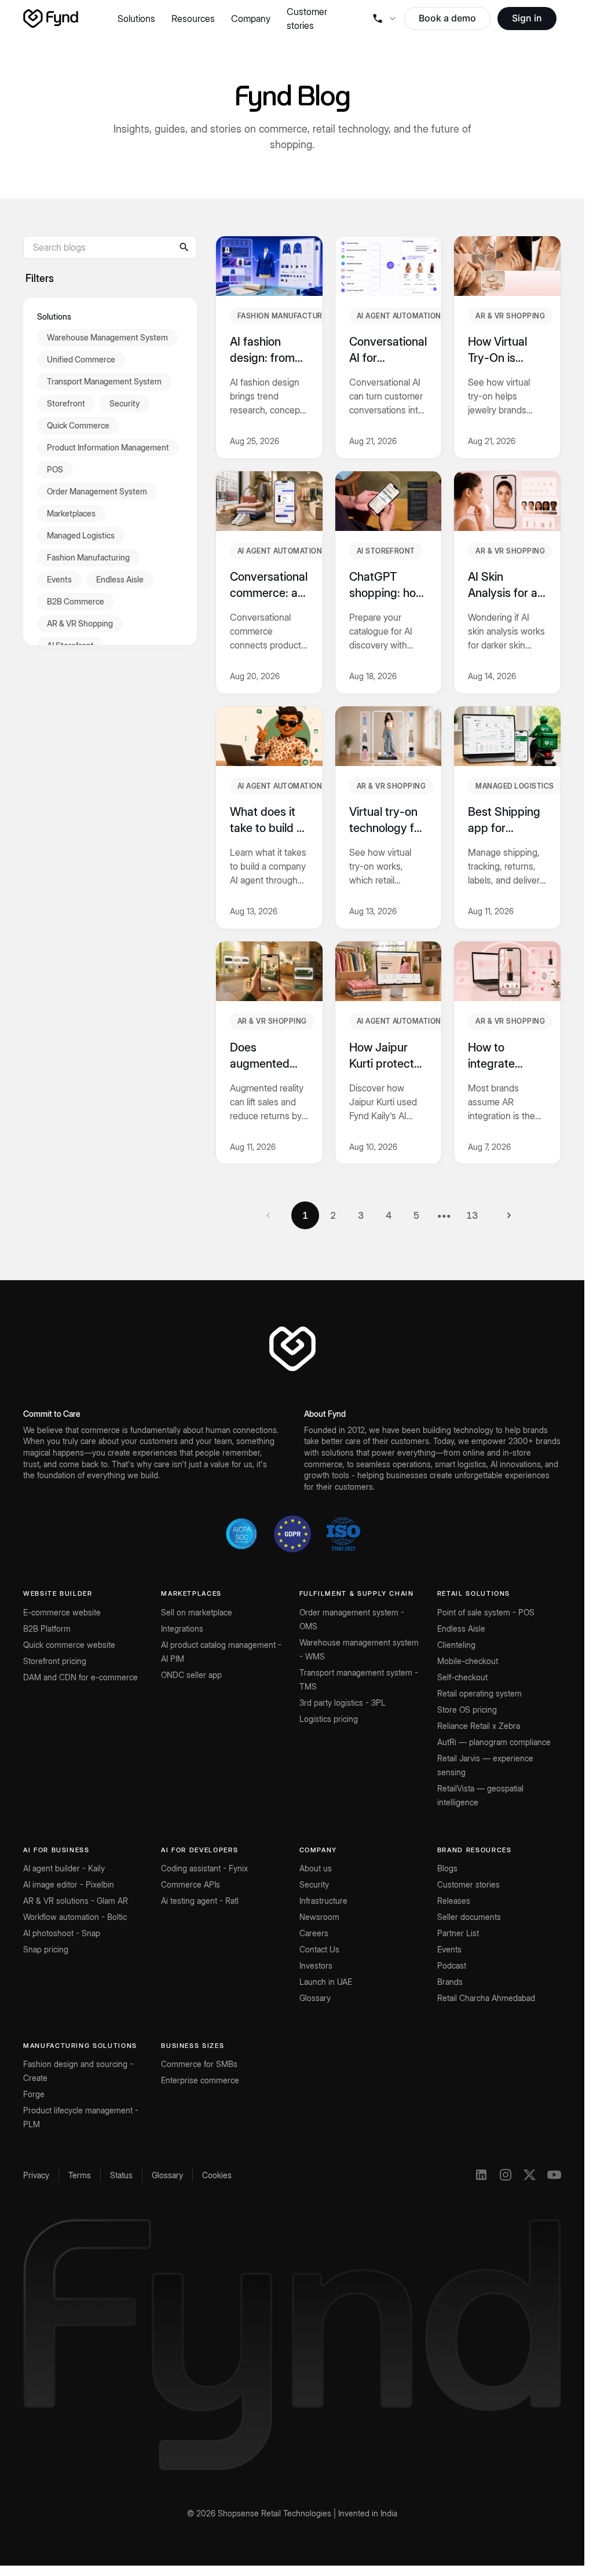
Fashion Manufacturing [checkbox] (88, 557)
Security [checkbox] (125, 403)
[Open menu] (384, 19)
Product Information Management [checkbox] (108, 447)
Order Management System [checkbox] (97, 491)
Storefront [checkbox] (66, 403)
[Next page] (509, 1215)
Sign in (527, 18)
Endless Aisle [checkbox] (120, 579)
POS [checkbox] (55, 469)
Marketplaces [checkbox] (71, 513)
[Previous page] (268, 1215)
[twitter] (530, 2175)
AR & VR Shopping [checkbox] (80, 623)
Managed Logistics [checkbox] (81, 535)
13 (472, 1215)
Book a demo (447, 18)
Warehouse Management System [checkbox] (107, 337)
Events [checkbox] (59, 579)
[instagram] (506, 2175)
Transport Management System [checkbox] (104, 381)
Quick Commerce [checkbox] (78, 425)
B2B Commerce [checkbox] (76, 601)
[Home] (51, 19)
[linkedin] (481, 2175)
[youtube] (554, 2175)
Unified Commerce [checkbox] (81, 359)
